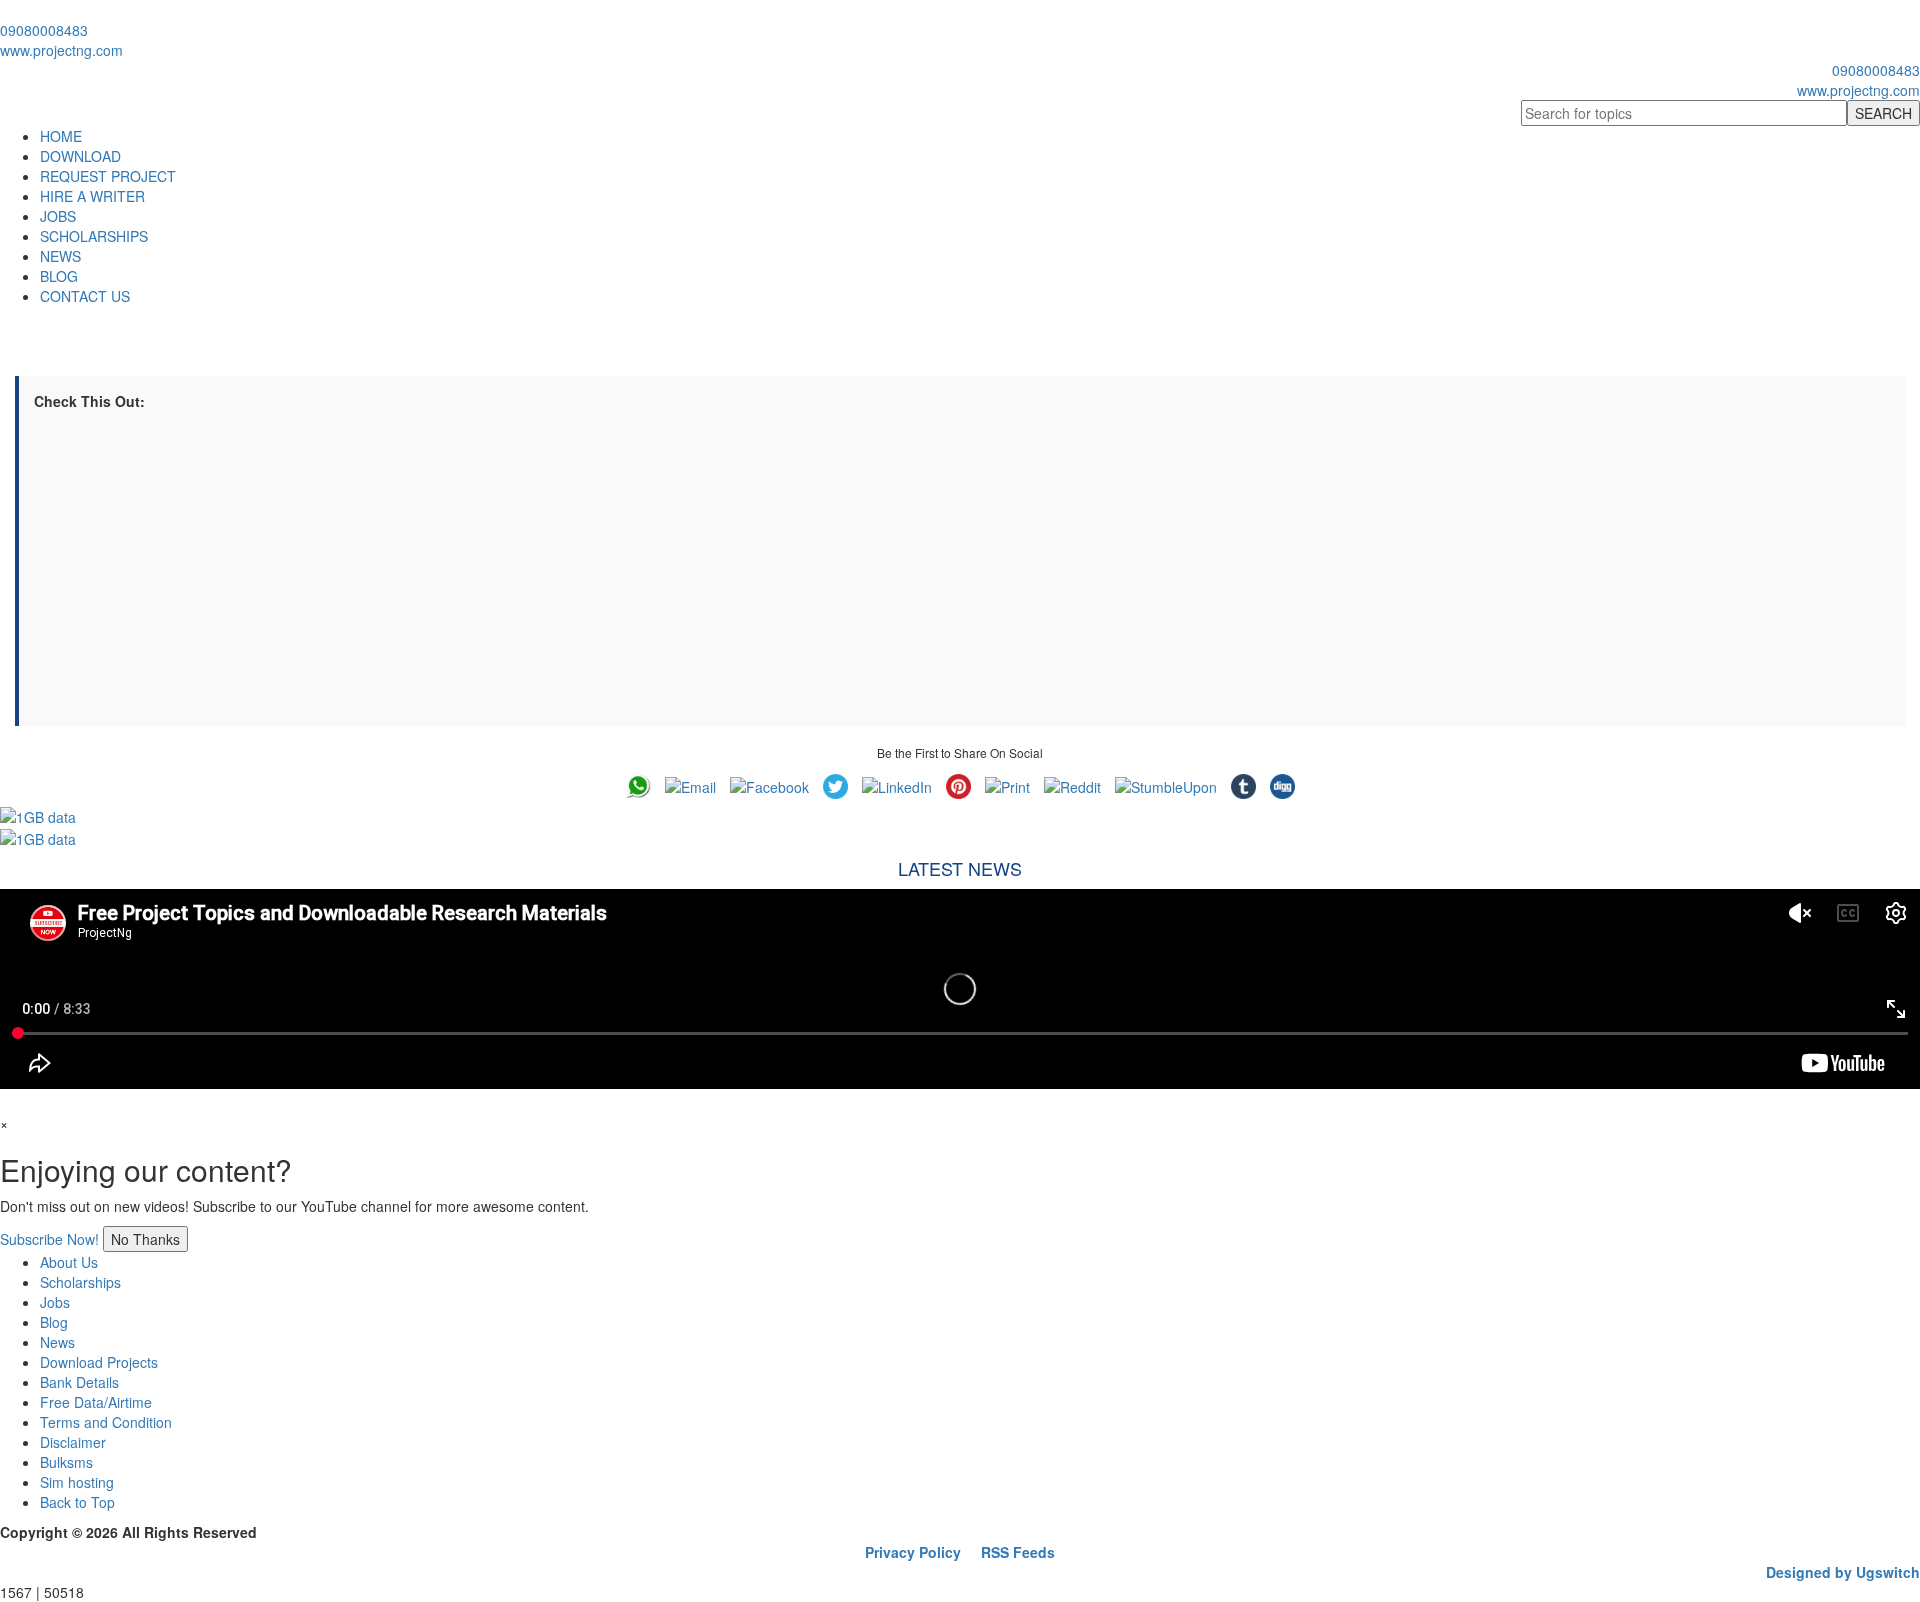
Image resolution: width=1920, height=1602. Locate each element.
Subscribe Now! (49, 1239)
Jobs (55, 1302)
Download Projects (99, 1362)
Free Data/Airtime (96, 1402)
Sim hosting (77, 1482)
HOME (61, 136)
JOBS (58, 216)
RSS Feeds (1018, 1552)
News (57, 1342)
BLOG (59, 276)
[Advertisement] (634, 571)
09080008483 (44, 30)
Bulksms (66, 1462)
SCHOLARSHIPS (94, 236)
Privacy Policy (913, 1552)
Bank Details (79, 1382)
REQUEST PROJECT (108, 176)
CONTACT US (85, 296)
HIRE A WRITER (92, 196)
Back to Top (77, 1502)
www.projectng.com (61, 50)
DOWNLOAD (80, 156)
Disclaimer (73, 1442)
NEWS (60, 256)
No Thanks (145, 1239)
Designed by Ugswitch (1843, 1572)
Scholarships (80, 1282)
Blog (54, 1322)
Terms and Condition (106, 1422)
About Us (69, 1262)
